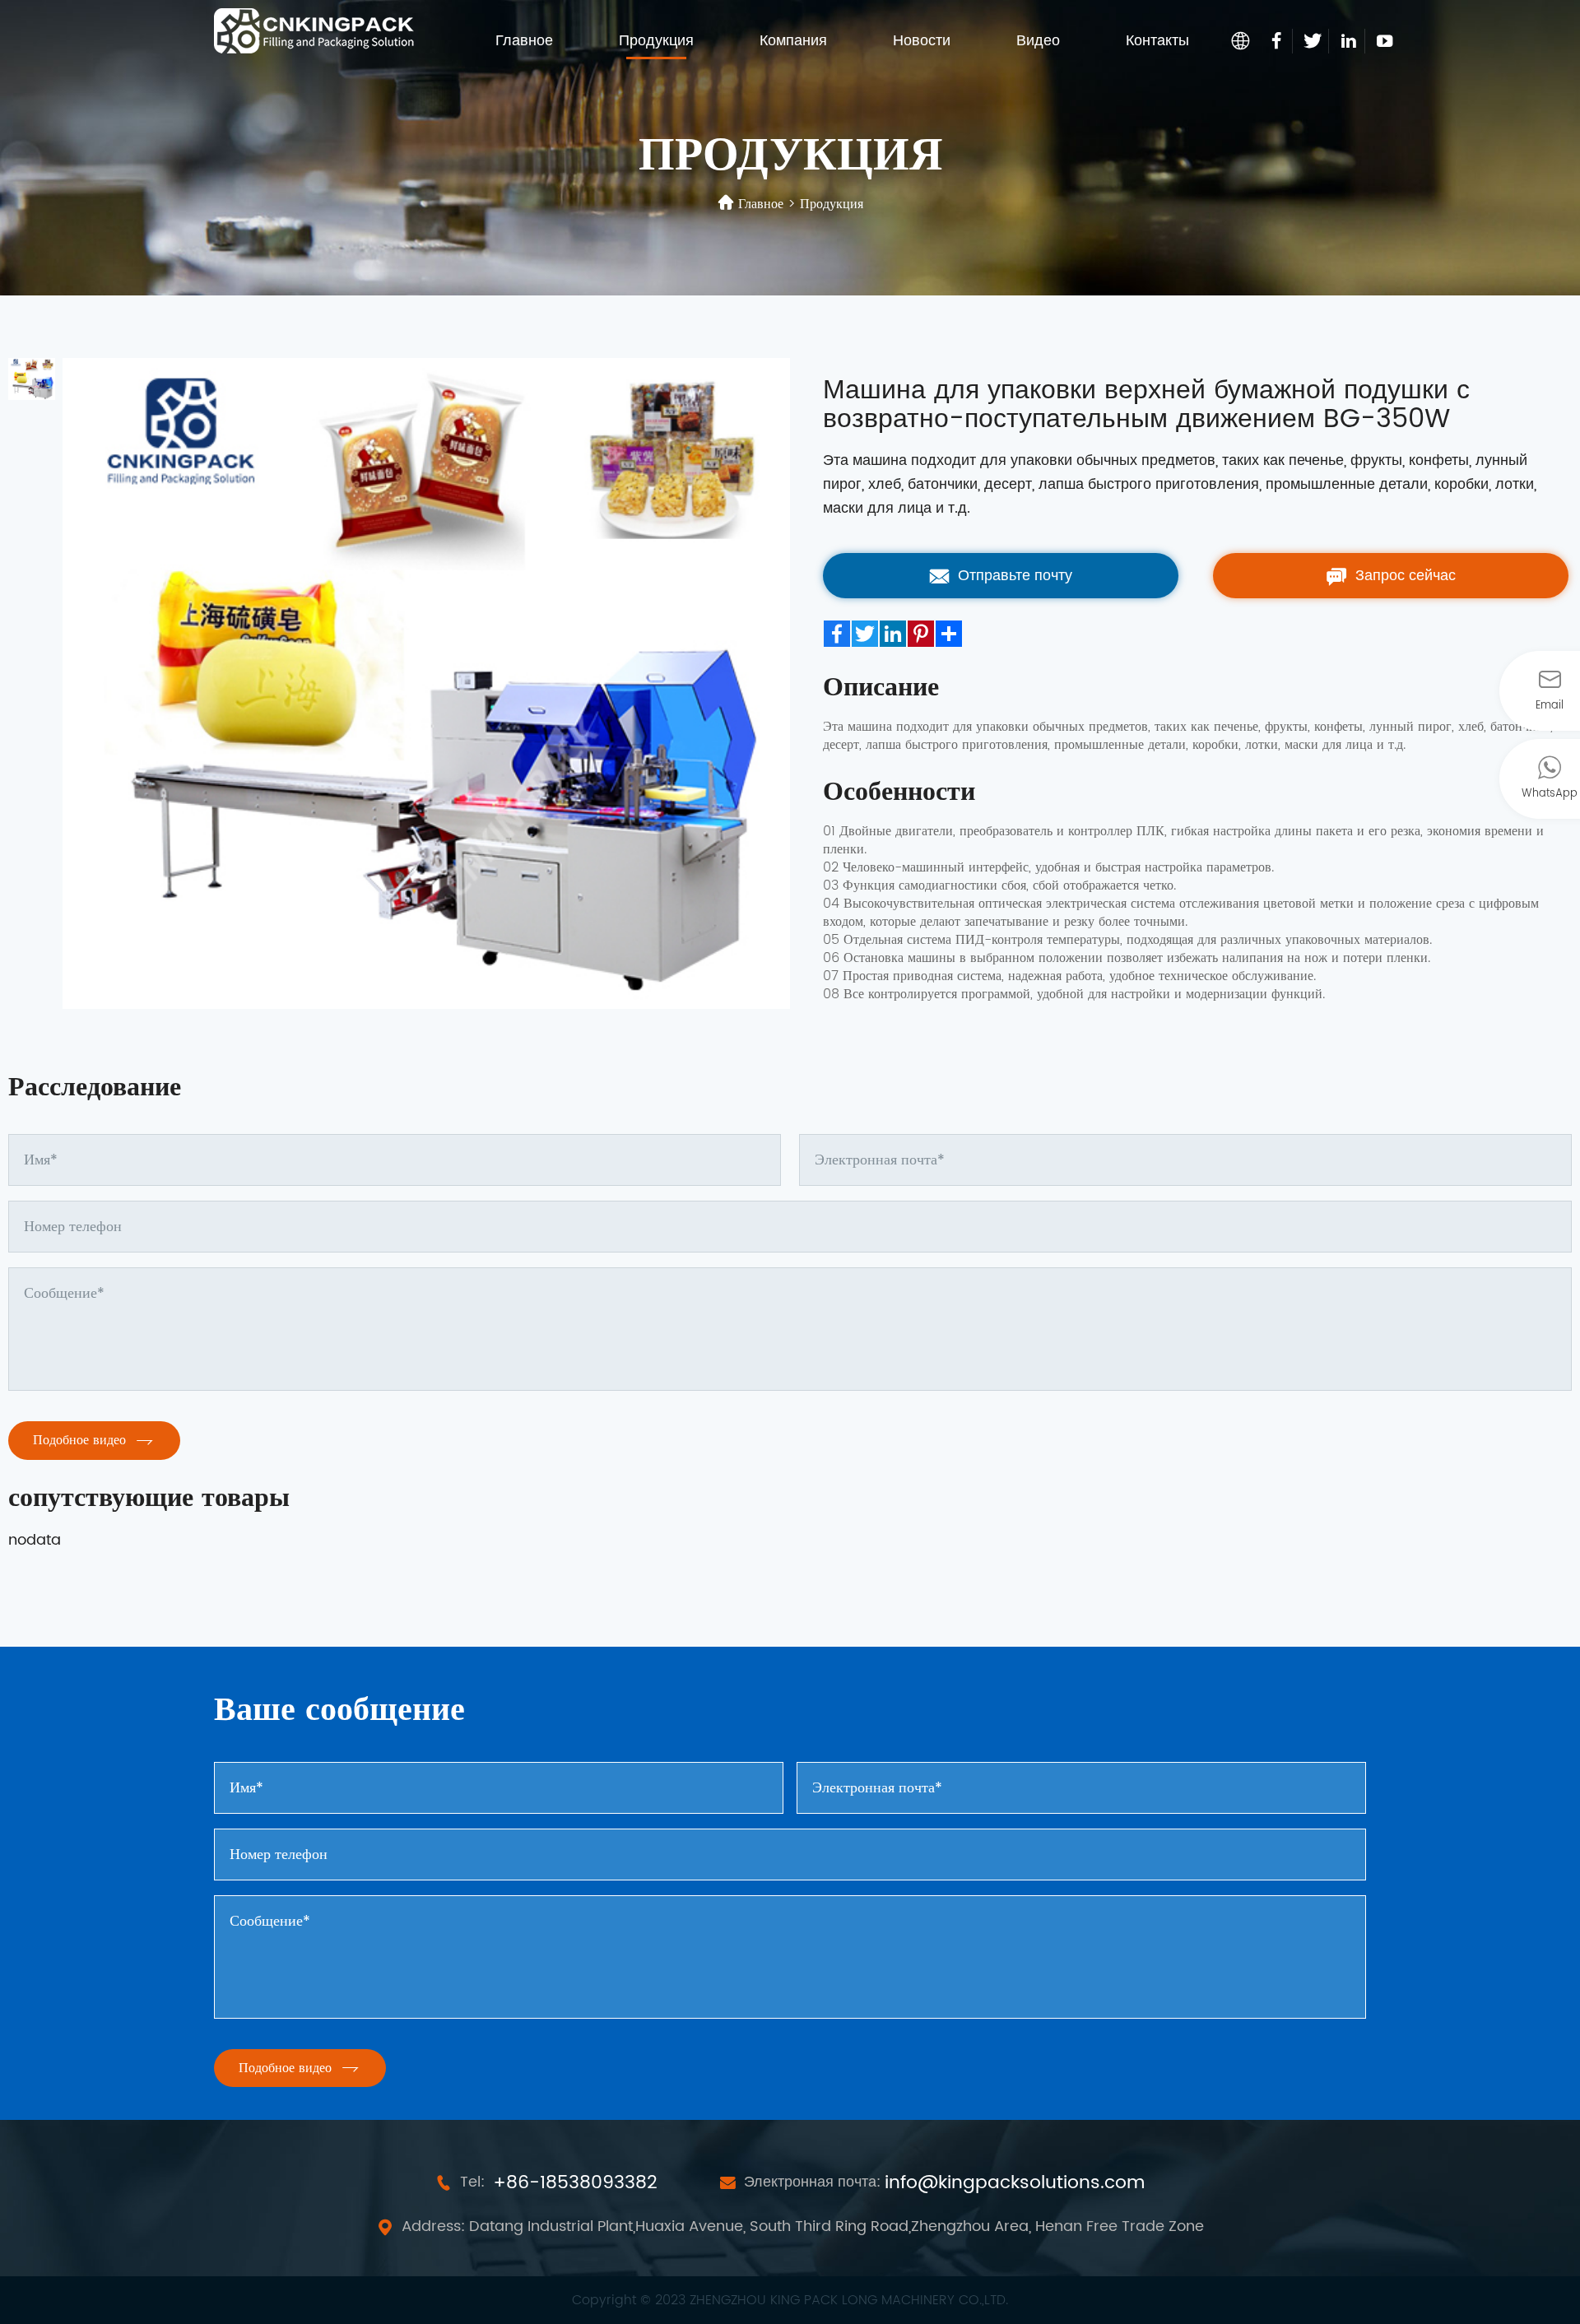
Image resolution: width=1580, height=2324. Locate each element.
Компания (793, 41)
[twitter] (1313, 41)
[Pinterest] (921, 634)
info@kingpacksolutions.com (1015, 2183)
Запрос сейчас (1403, 576)
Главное (524, 41)
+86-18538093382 (575, 2183)
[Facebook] (837, 634)
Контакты (1157, 41)
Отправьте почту (1013, 576)
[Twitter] (865, 634)
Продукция (656, 41)
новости (922, 41)
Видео (1038, 41)
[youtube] (1385, 41)
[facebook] (1277, 41)
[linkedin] (1349, 41)
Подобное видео (81, 1440)
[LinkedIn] (893, 634)
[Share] (949, 634)
